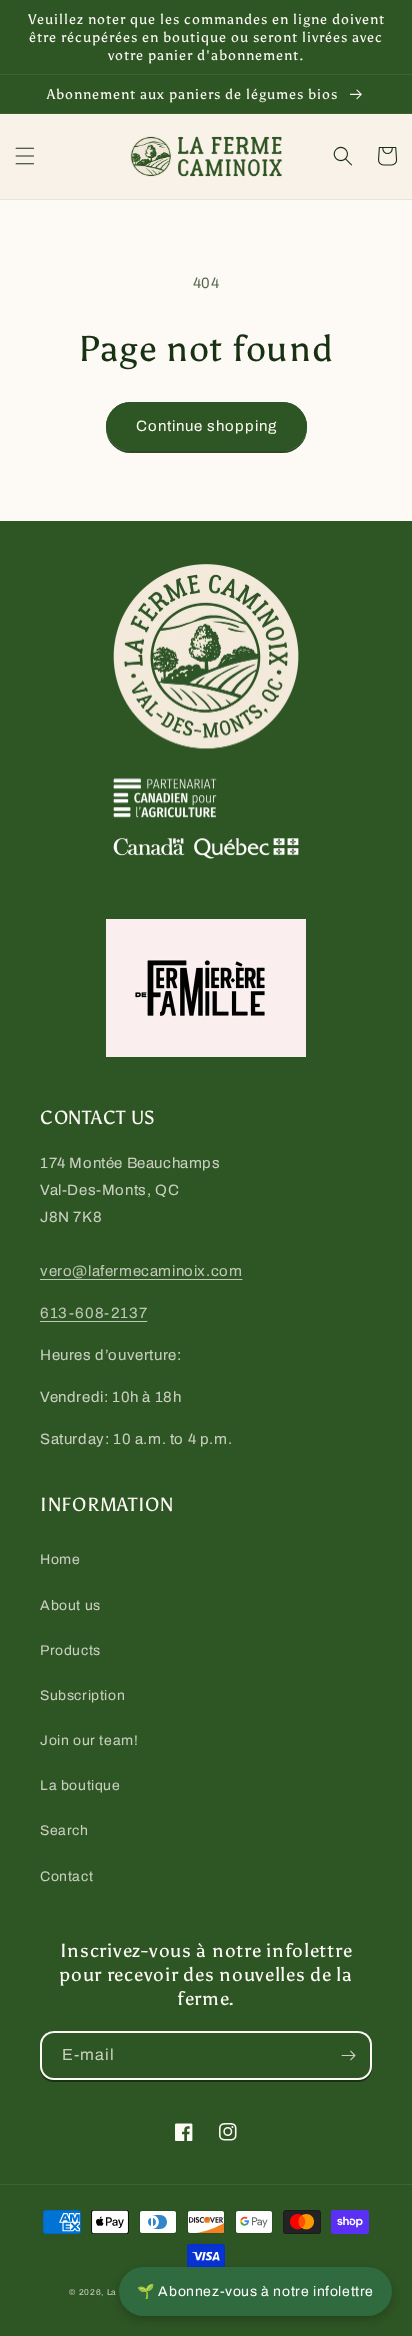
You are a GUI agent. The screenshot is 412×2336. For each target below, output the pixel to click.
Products (70, 1650)
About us (70, 1605)
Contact (66, 1876)
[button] (25, 156)
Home (60, 1559)
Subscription (82, 1695)
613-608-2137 (93, 1313)
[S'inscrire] (348, 2055)
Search (64, 1830)
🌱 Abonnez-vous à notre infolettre (255, 2291)
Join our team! (89, 1740)
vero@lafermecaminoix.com (141, 1271)
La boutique (80, 1785)
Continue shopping (206, 426)
